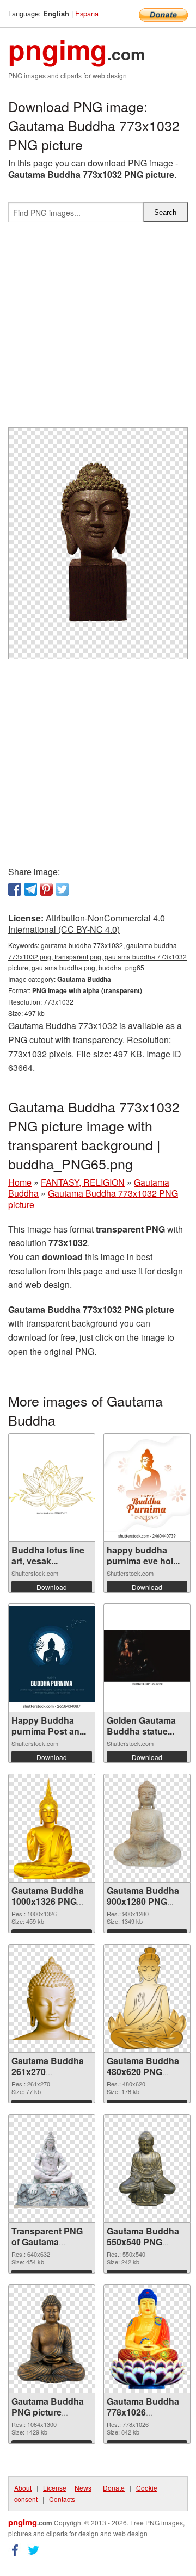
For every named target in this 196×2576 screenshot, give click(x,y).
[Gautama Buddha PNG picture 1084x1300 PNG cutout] (52, 2339)
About (23, 2488)
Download (52, 1587)
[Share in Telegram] (30, 889)
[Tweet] (62, 889)
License (55, 2488)
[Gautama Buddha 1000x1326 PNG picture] (52, 1828)
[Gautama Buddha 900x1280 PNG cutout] (147, 1828)
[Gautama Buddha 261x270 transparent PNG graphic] (52, 1998)
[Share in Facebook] (15, 889)
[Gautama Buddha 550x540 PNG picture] (147, 2168)
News (83, 2488)
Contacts (62, 2499)
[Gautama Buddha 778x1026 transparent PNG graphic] (147, 2339)
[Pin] (46, 889)
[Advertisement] (98, 329)
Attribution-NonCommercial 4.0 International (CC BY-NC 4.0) (87, 924)
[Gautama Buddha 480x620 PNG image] (147, 1998)
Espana (87, 13)
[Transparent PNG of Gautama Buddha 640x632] (52, 2169)
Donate (114, 2488)
